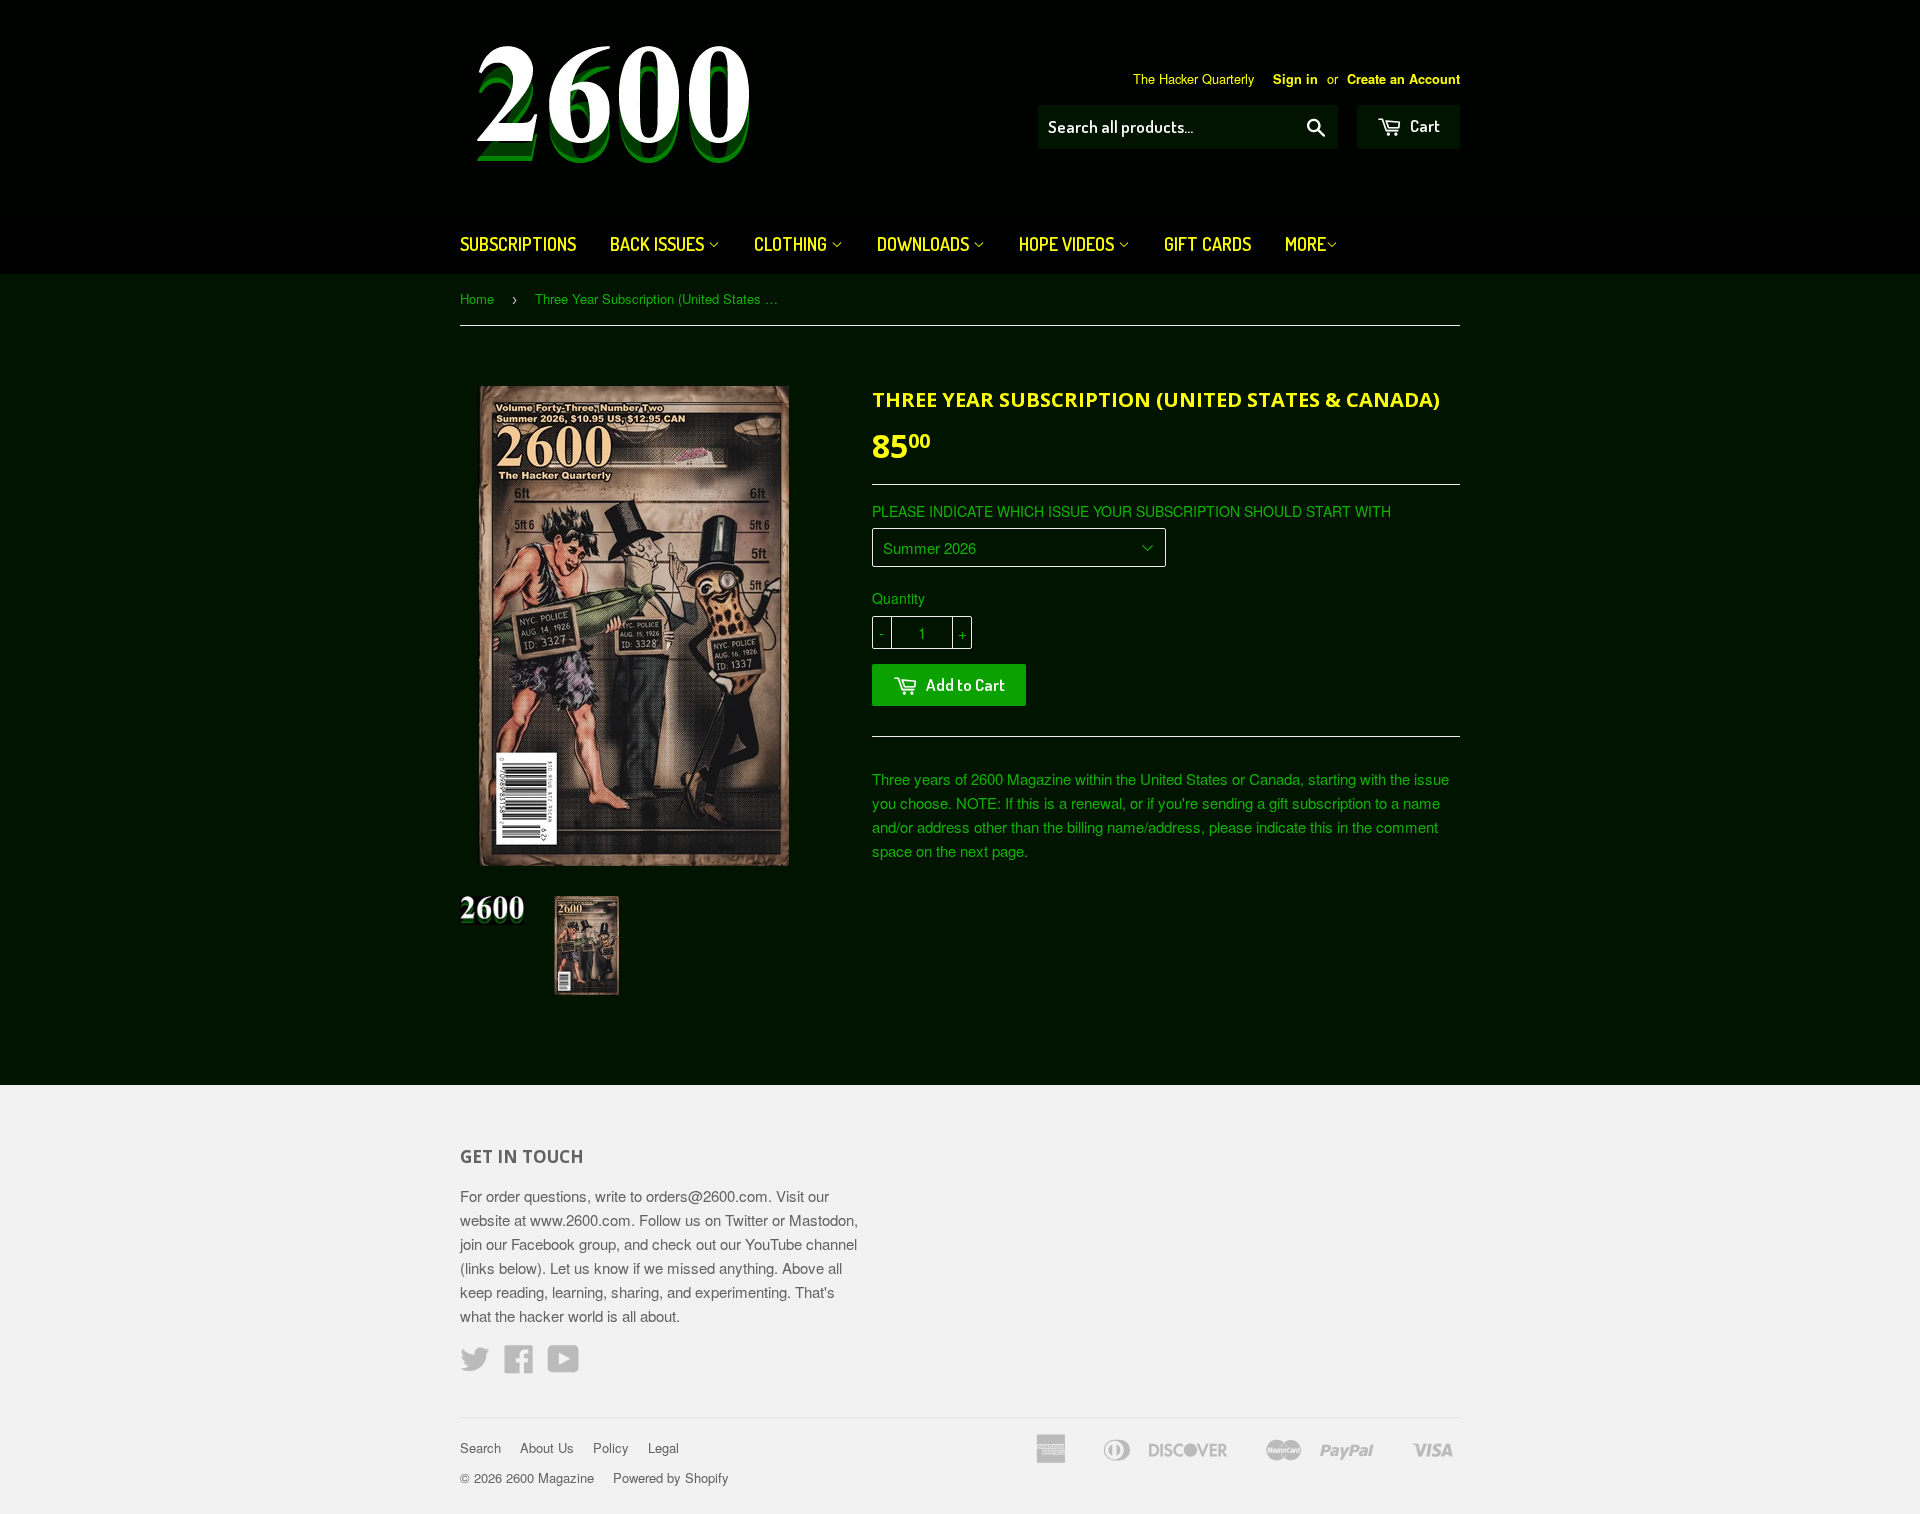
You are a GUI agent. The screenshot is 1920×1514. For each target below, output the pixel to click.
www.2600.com (580, 1219)
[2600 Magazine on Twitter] (475, 1364)
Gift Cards (1207, 244)
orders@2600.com (707, 1195)
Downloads (925, 244)
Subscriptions (518, 244)
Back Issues (659, 244)
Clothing (792, 244)
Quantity (898, 598)
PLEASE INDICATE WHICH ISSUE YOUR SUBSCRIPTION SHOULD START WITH (1131, 511)
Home (477, 298)
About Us (547, 1447)
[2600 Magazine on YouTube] (563, 1364)
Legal (663, 1447)
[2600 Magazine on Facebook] (519, 1364)
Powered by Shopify (671, 1477)
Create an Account (1403, 79)
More (1305, 244)
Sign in (1295, 79)
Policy (611, 1447)
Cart (1423, 125)
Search (480, 1447)
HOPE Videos (1068, 244)
